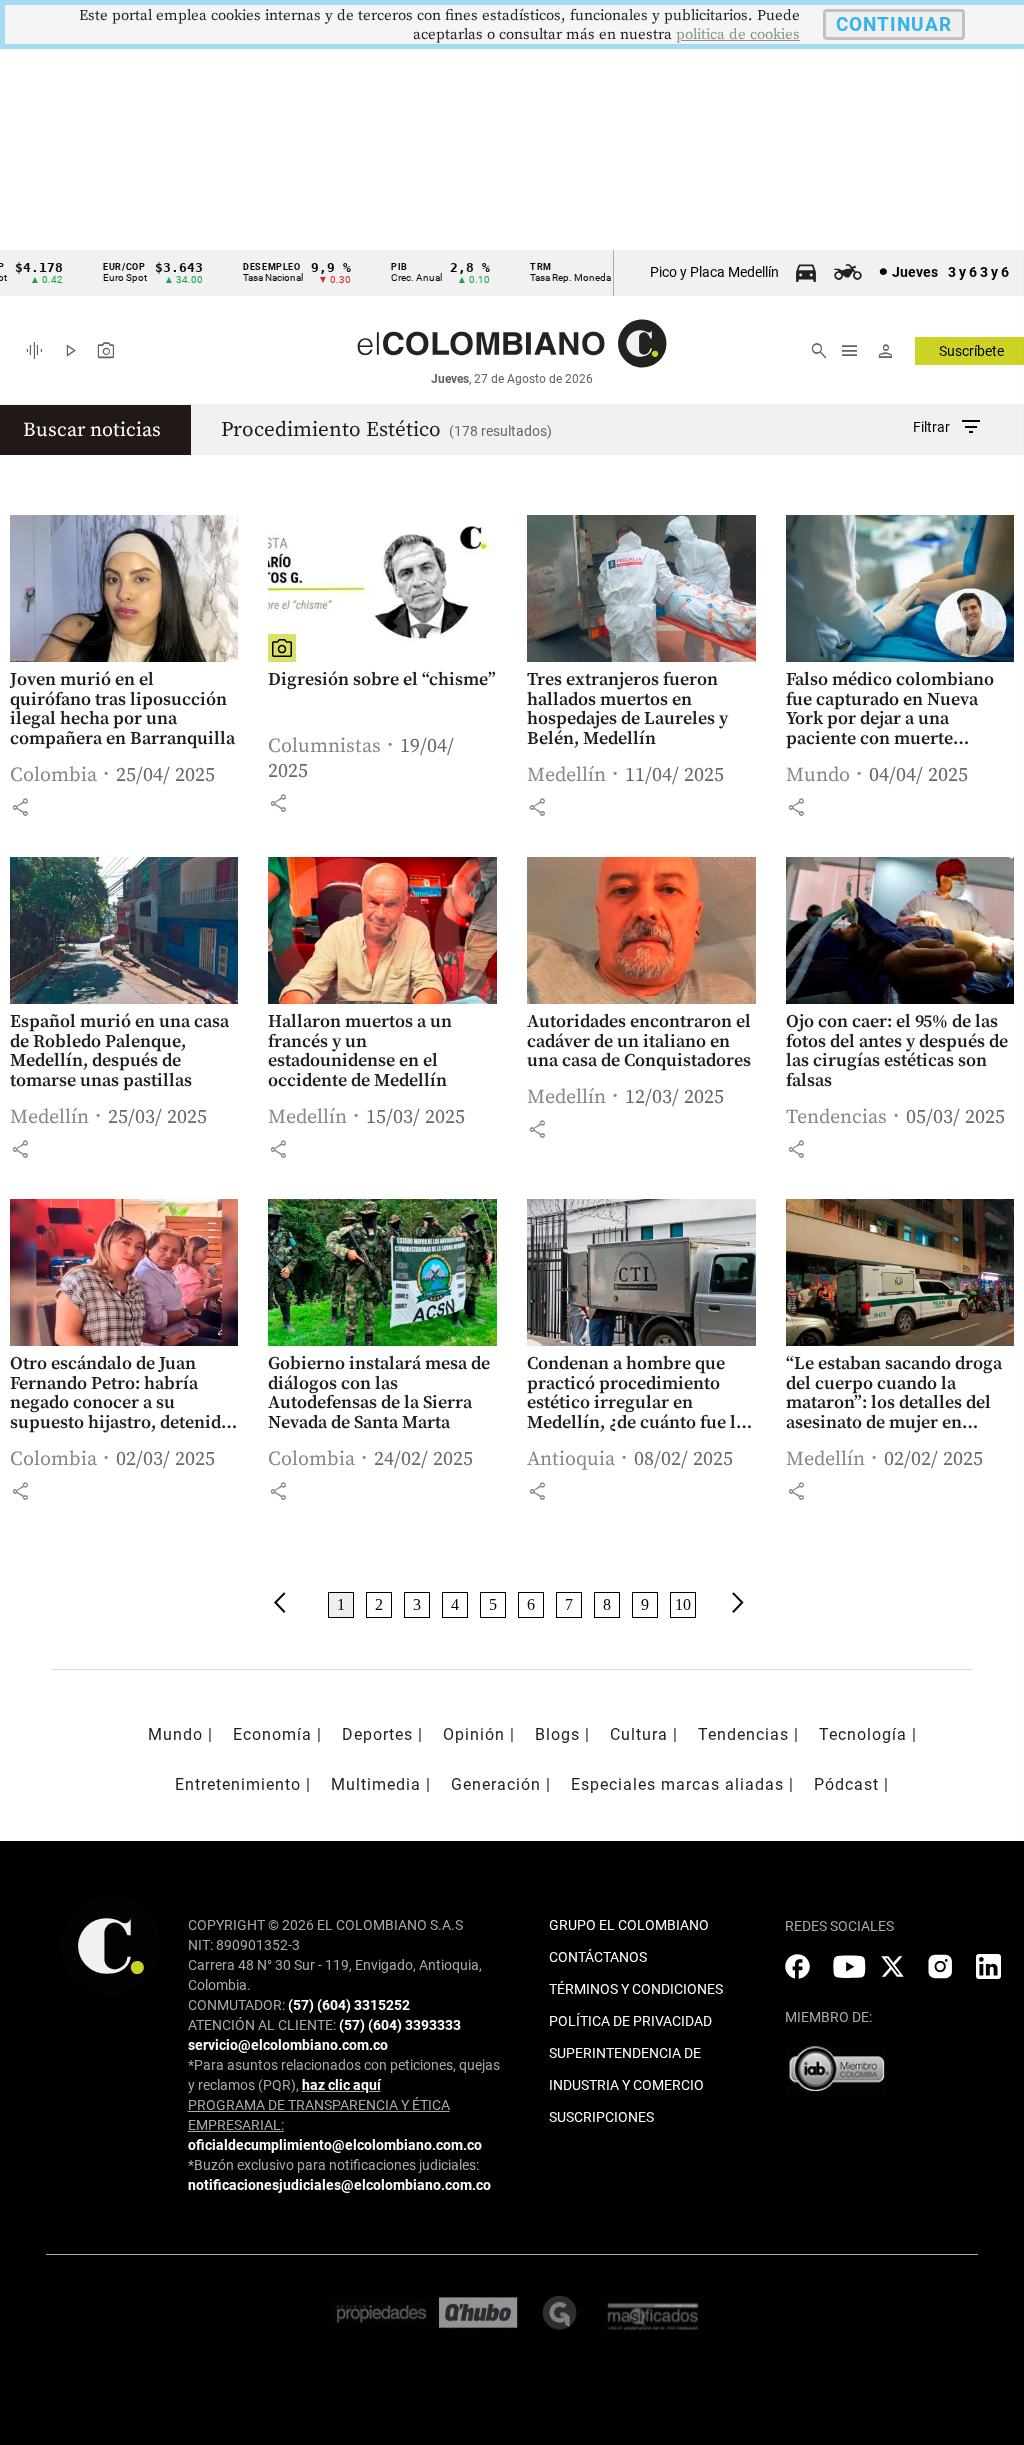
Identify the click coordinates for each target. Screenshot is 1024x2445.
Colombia (53, 775)
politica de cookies (738, 34)
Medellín (566, 775)
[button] (20, 807)
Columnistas (324, 746)
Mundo (818, 775)
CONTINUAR (894, 24)
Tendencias (836, 1117)
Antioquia (571, 1459)
